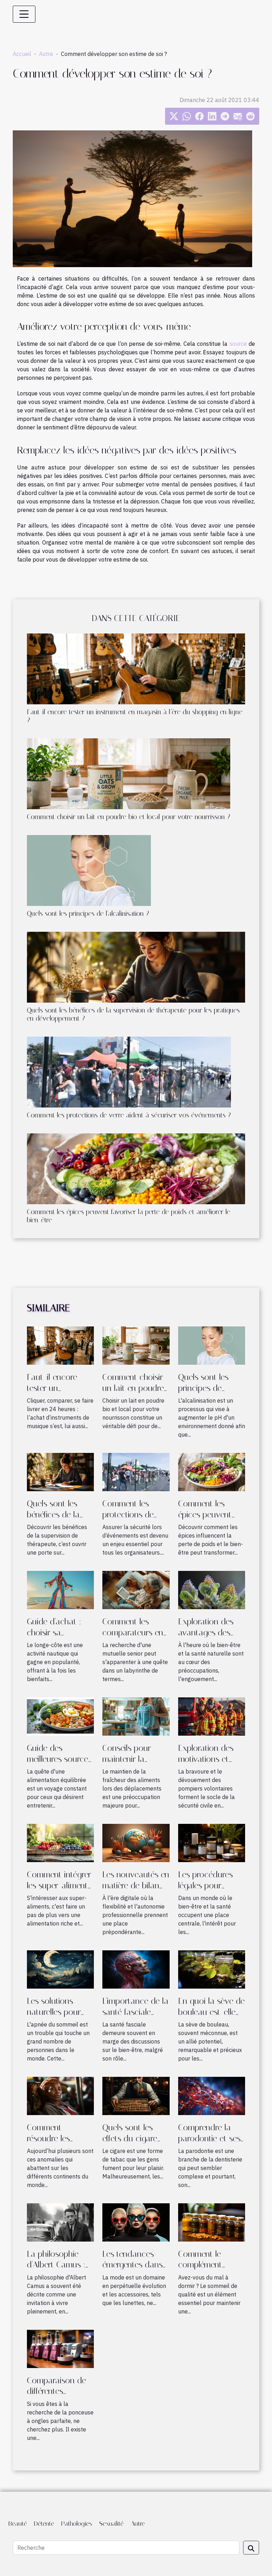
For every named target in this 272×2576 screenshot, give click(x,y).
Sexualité (111, 2524)
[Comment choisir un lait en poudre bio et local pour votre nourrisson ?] (129, 774)
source (238, 344)
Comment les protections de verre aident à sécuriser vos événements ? (129, 1115)
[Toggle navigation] (24, 14)
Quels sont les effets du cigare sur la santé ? (130, 2138)
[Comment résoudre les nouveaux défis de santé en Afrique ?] (60, 2095)
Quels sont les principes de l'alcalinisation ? (88, 914)
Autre (46, 54)
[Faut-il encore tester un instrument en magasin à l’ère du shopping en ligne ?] (136, 669)
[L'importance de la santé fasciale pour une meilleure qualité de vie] (136, 1969)
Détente (44, 2524)
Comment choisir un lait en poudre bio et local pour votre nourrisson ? (129, 817)
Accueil (22, 54)
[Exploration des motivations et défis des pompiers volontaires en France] (212, 1716)
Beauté (18, 2524)
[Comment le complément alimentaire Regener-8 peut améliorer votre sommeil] (212, 2222)
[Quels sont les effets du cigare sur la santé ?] (136, 2095)
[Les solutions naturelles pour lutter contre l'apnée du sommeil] (60, 1969)
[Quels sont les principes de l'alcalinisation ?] (89, 870)
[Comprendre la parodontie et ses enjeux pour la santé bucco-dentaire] (212, 2095)
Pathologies (77, 2524)
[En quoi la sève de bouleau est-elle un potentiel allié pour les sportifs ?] (212, 1969)
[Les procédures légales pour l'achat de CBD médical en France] (212, 1842)
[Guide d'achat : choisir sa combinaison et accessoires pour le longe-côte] (60, 1589)
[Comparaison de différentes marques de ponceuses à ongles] (60, 2348)
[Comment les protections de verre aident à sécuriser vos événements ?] (129, 1072)
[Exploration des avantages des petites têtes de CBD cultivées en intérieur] (212, 1589)
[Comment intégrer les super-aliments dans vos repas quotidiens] (60, 1842)
